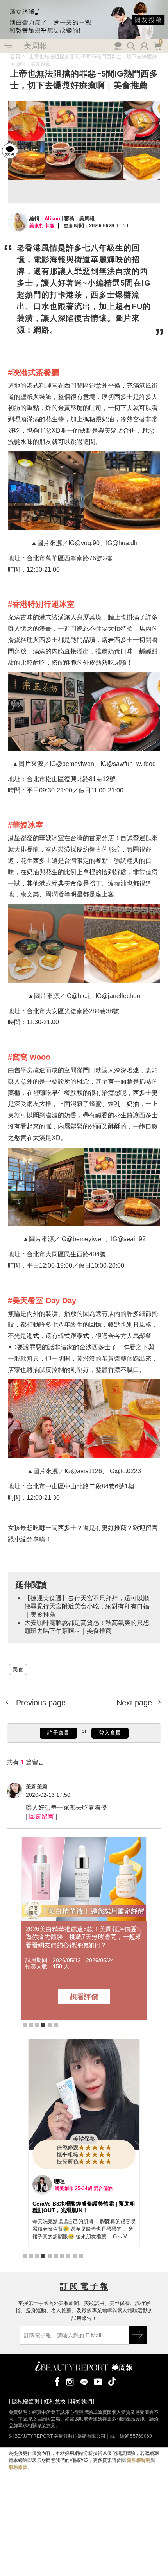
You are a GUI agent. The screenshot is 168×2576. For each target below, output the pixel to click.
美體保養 (84, 2139)
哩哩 (59, 2181)
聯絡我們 (81, 2401)
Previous (30, 1933)
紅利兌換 (55, 2401)
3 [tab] (37, 2025)
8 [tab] (68, 2256)
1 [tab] (25, 2025)
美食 (5, 56)
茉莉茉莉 (37, 1787)
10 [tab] (81, 2256)
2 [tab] (31, 2025)
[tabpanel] (84, 1928)
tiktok (112, 2381)
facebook (56, 2381)
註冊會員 (58, 1733)
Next (138, 1933)
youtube (98, 2381)
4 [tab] (43, 2025)
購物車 (157, 45)
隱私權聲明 (25, 2401)
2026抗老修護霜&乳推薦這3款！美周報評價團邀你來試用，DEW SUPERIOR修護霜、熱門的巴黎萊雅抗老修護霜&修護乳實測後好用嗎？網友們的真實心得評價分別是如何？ (84, 1937)
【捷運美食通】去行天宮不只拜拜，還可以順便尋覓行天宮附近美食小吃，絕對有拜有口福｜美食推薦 (87, 1606)
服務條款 (18, 2467)
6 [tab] (56, 2025)
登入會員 (110, 1733)
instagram (70, 2381)
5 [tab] (50, 2025)
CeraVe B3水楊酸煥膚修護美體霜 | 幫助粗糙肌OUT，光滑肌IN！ (84, 2207)
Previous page (40, 1703)
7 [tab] (62, 2256)
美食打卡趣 (42, 226)
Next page (135, 1703)
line (84, 2381)
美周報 (36, 46)
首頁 (15, 56)
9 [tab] (75, 2256)
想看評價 (84, 1997)
